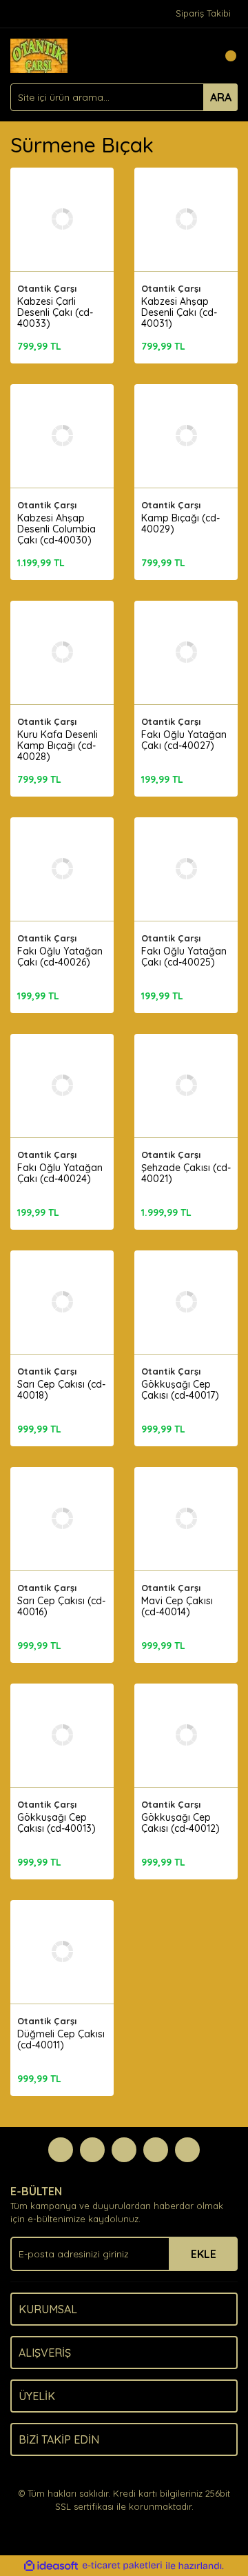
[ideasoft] (51, 2566)
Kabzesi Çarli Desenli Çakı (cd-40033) (55, 312)
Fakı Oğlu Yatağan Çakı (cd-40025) (184, 957)
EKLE (204, 2254)
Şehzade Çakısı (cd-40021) (186, 1173)
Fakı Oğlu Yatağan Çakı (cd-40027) (184, 740)
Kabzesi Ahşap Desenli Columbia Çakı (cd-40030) (56, 529)
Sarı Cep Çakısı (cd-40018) (61, 1390)
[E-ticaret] (122, 2566)
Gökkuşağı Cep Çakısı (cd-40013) (56, 1823)
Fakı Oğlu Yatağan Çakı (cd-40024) (60, 1173)
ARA (221, 97)
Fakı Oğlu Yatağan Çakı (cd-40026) (60, 957)
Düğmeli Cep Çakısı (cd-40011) (61, 2039)
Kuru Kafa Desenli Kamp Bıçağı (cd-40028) (58, 746)
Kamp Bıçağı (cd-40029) (180, 523)
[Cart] (224, 56)
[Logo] (39, 54)
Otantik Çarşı (47, 288)
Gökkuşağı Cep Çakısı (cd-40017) (180, 1390)
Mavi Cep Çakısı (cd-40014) (177, 1606)
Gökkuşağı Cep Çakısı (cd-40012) (180, 1823)
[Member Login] (196, 56)
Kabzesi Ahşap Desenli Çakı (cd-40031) (179, 312)
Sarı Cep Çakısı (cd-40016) (61, 1606)
